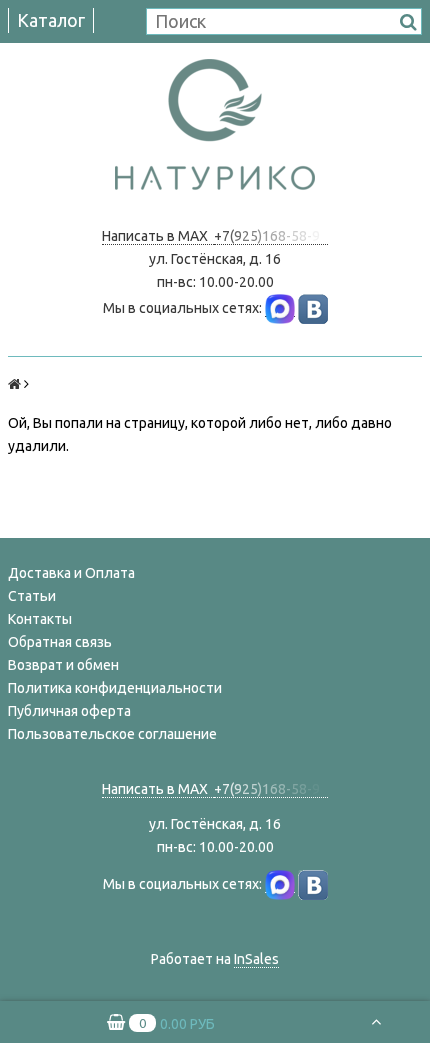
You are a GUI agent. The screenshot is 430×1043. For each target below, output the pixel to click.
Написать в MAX (158, 236)
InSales (256, 959)
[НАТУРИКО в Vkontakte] (313, 308)
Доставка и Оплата (71, 573)
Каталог (51, 20)
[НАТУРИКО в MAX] (280, 308)
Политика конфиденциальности (115, 688)
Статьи (32, 596)
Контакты (40, 619)
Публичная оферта (69, 711)
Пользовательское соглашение (112, 734)
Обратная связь (60, 642)
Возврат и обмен (63, 665)
